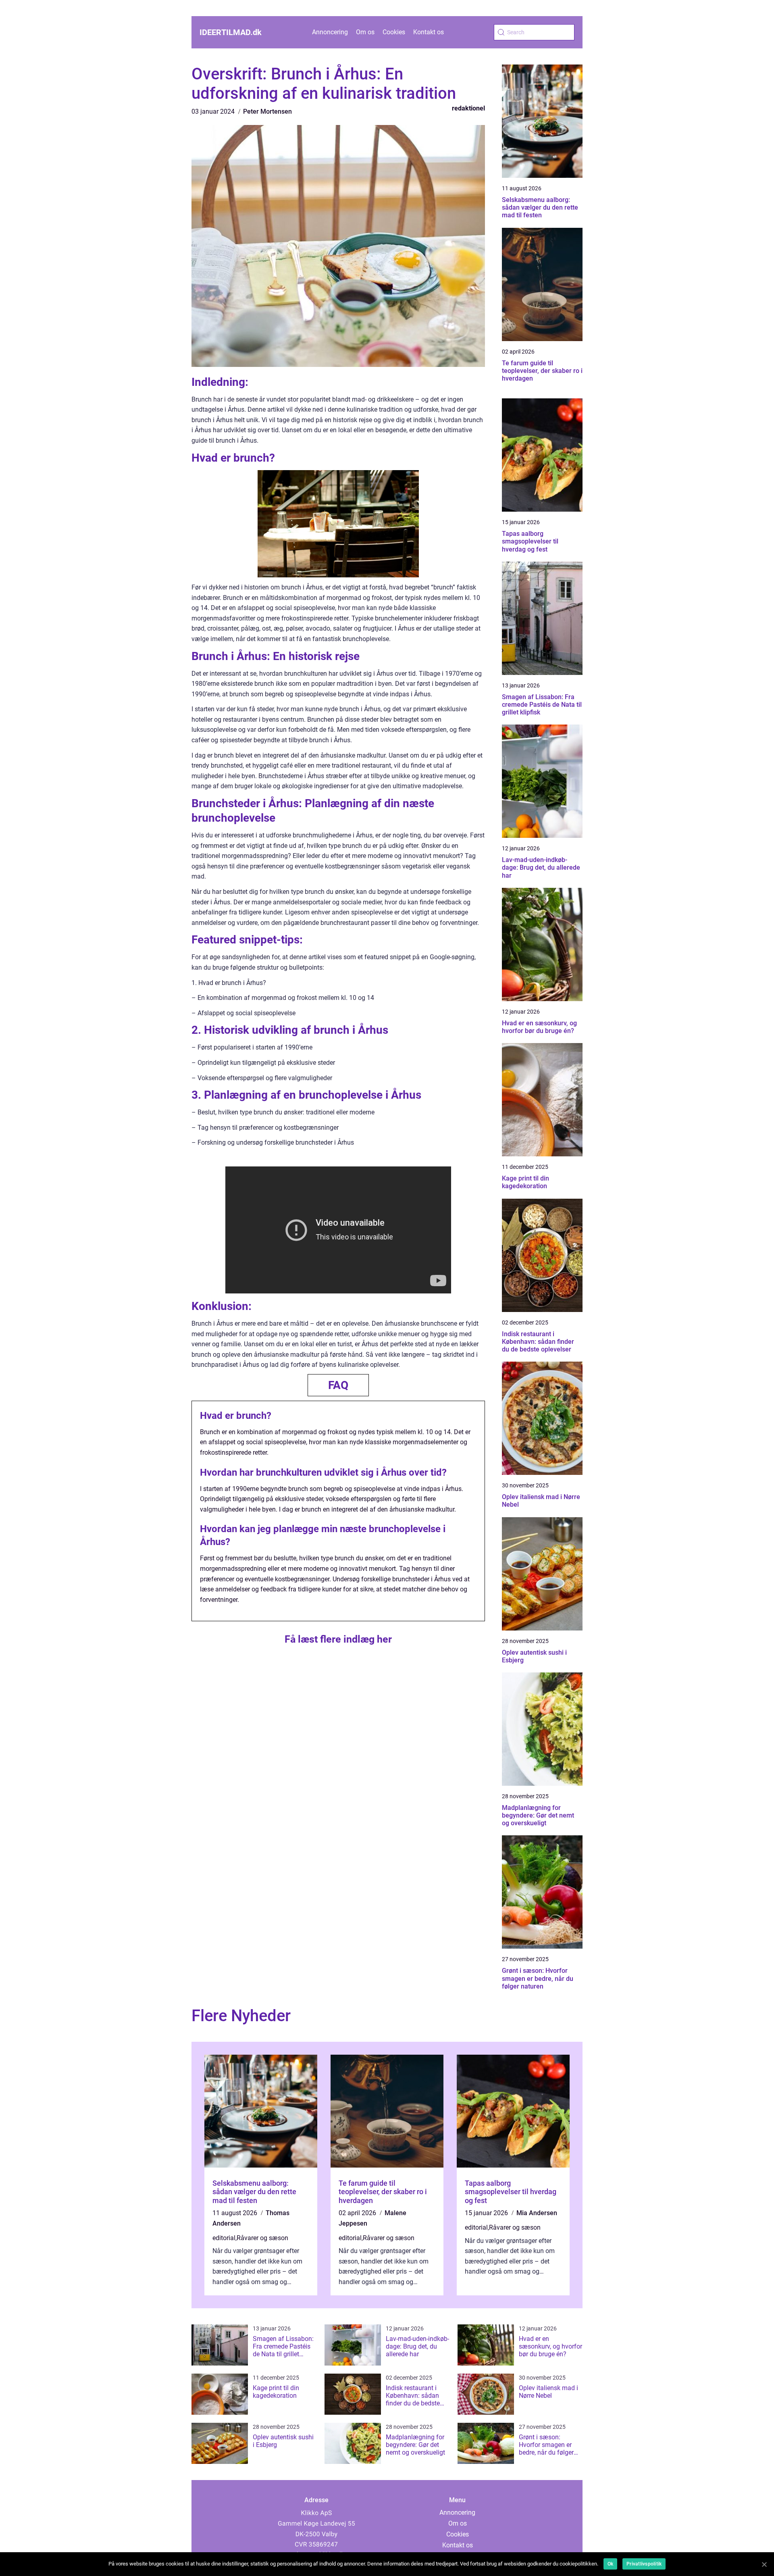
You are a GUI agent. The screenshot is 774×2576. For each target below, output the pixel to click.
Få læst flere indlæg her (338, 1639)
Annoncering (330, 32)
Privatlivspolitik (644, 2564)
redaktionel (468, 108)
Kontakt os (429, 32)
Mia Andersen (537, 2213)
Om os (365, 32)
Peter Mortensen (267, 111)
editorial (224, 2238)
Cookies (394, 32)
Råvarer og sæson (262, 2238)
